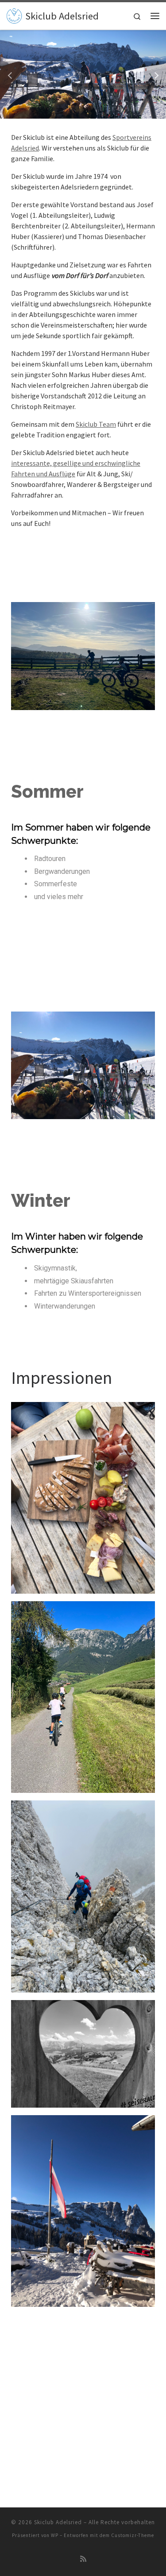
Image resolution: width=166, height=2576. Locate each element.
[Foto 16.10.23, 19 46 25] (83, 2053)
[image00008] (83, 2385)
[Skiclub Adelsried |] (14, 15)
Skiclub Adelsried (58, 2522)
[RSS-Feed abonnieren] (83, 2559)
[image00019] (83, 1896)
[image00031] (83, 2210)
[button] (11, 74)
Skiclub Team (96, 424)
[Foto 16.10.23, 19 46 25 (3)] (83, 1696)
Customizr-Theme (133, 2535)
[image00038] (83, 1497)
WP (55, 2535)
